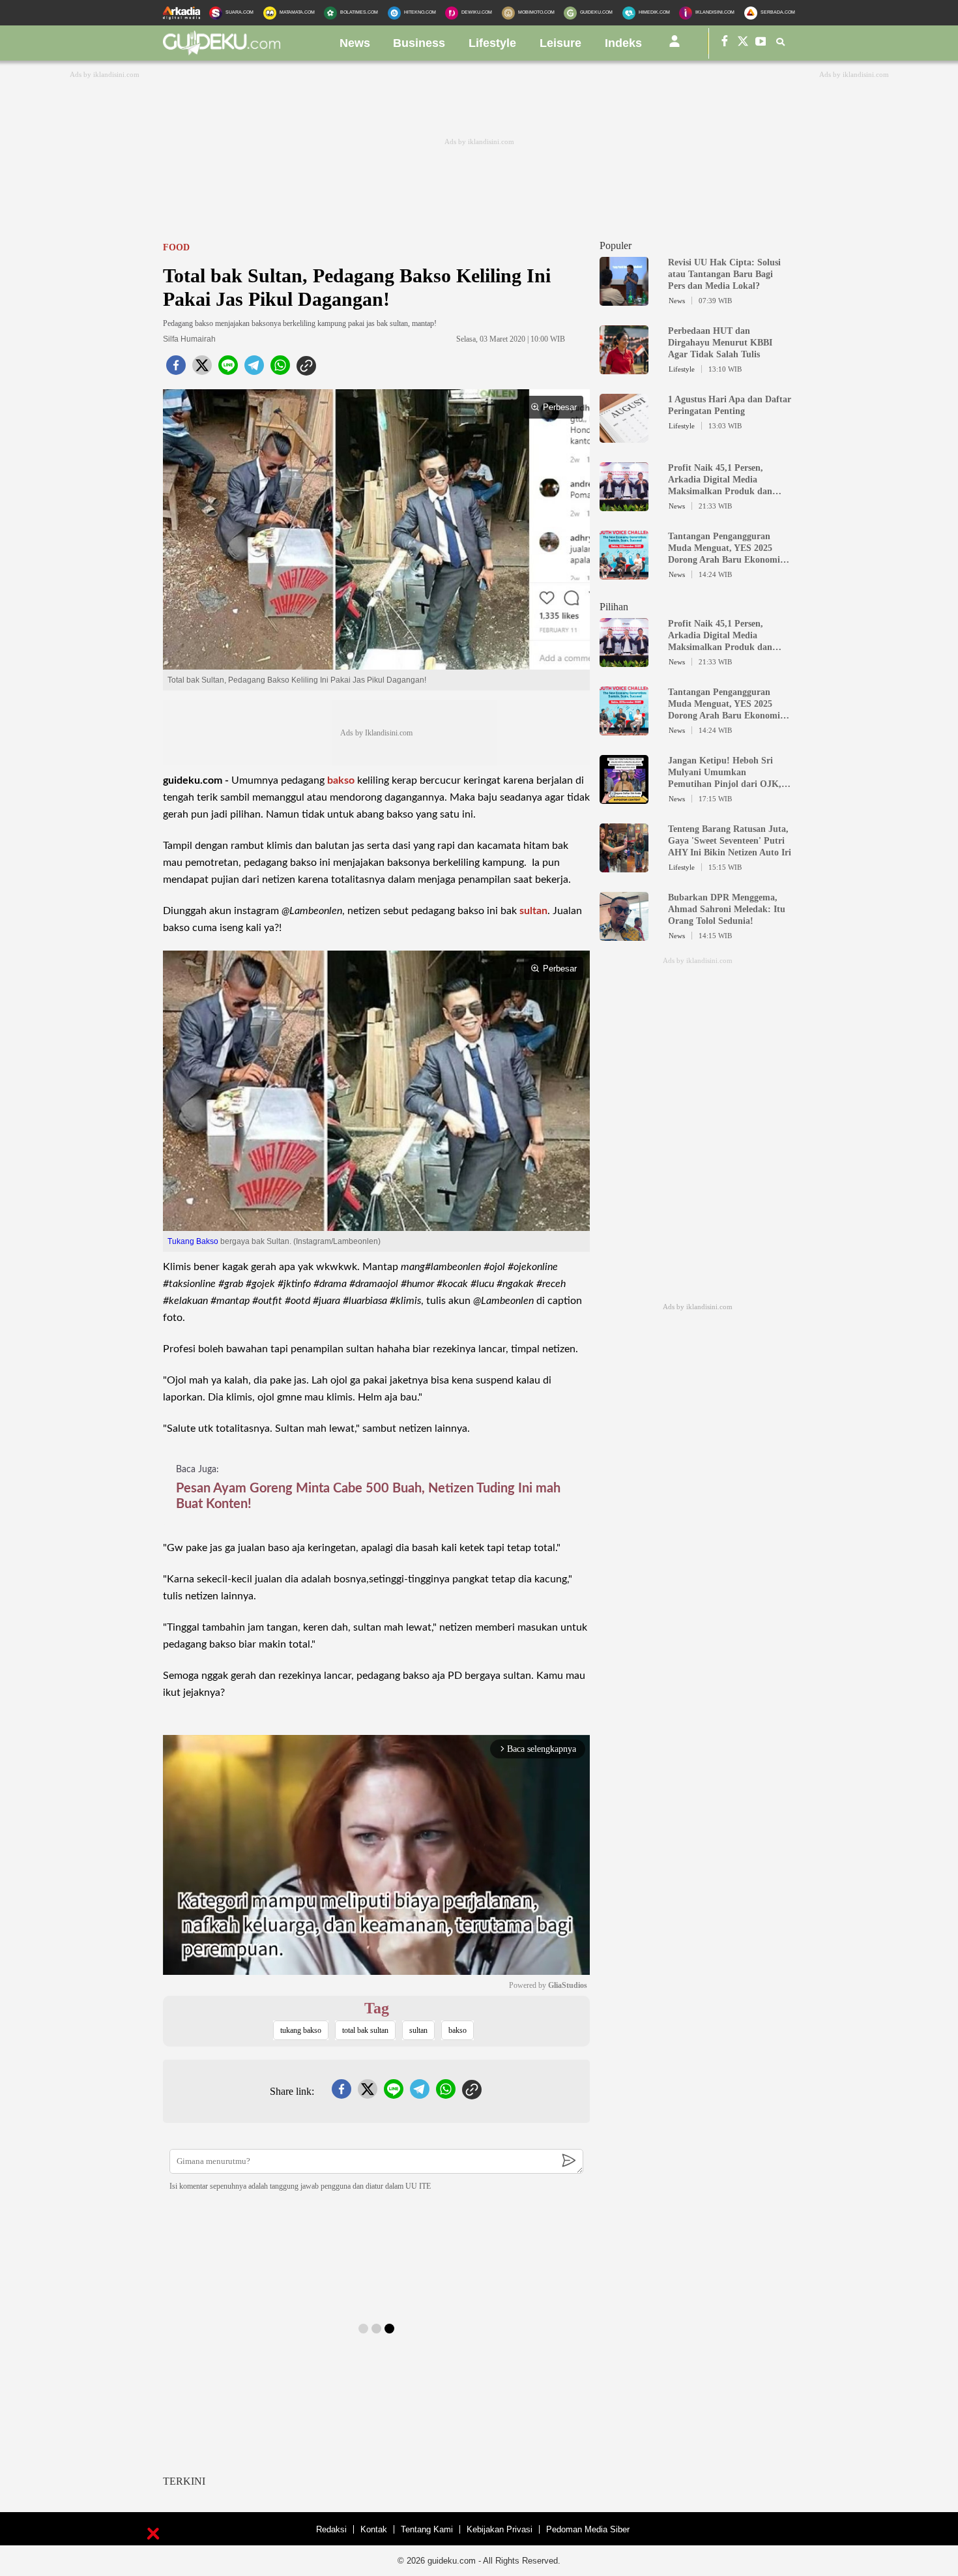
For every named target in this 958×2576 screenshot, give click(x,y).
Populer (616, 245)
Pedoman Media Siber (588, 2529)
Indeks (623, 43)
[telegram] (254, 369)
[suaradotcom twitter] (743, 43)
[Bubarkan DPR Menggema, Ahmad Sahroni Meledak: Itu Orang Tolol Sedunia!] (624, 935)
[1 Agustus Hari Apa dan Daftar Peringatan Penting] (624, 437)
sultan (533, 911)
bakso (341, 780)
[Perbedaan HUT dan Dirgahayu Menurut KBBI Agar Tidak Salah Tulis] (624, 368)
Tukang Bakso (193, 1241)
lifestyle (492, 43)
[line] (228, 369)
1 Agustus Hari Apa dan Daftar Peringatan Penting (730, 405)
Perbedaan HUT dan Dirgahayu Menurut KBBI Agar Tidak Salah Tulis (720, 343)
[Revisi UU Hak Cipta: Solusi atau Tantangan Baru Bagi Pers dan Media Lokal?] (624, 300)
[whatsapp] (280, 369)
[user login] (675, 46)
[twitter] (202, 369)
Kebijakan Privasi (500, 2529)
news (355, 43)
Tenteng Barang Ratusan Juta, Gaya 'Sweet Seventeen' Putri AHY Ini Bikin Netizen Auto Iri (730, 841)
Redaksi (331, 2529)
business (419, 43)
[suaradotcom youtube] (761, 43)
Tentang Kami (427, 2529)
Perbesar (560, 407)
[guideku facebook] (725, 43)
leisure (560, 43)
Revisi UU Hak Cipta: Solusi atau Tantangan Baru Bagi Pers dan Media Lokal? (724, 274)
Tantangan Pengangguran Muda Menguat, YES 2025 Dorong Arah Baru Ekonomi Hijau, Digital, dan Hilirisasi (724, 549)
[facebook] (176, 369)
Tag (377, 2008)
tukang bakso (301, 2030)
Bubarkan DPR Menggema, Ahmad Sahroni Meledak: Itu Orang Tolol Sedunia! (727, 909)
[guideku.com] (222, 52)
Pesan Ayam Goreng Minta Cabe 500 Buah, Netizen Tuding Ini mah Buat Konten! (368, 1496)
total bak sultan (365, 2030)
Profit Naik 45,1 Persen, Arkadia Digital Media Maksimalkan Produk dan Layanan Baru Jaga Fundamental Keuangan (720, 480)
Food (176, 247)
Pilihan (614, 607)
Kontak (374, 2529)
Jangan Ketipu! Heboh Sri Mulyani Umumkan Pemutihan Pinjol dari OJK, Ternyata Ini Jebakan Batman (727, 773)
